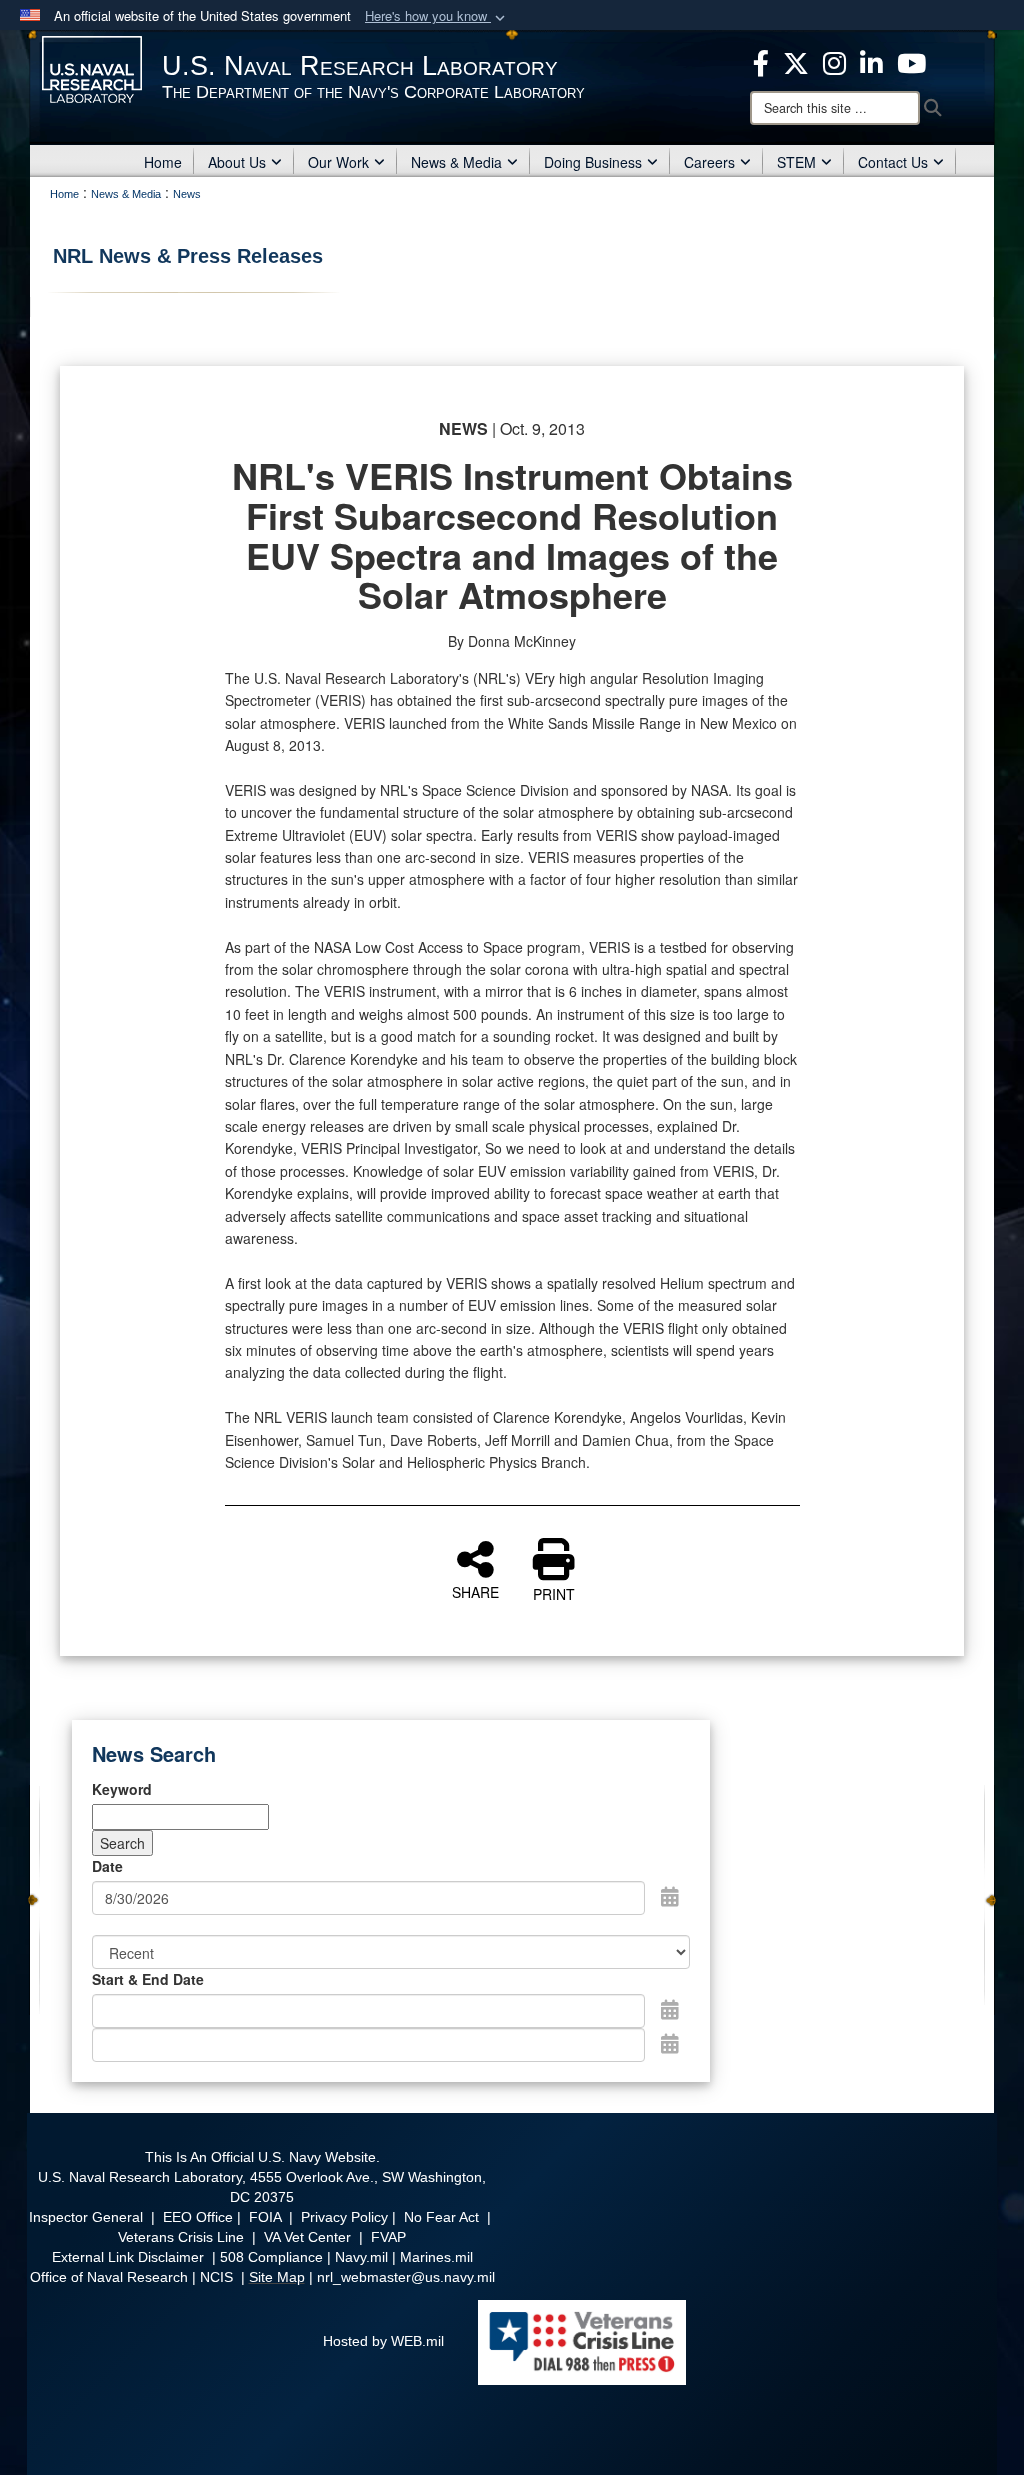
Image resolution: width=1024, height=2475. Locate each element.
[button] (437, 16)
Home (163, 162)
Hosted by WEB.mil (383, 2341)
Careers (709, 162)
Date (107, 1866)
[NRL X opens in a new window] (796, 61)
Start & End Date (148, 1979)
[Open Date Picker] (670, 1896)
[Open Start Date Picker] (670, 2009)
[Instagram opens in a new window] (834, 61)
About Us (237, 162)
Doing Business (593, 162)
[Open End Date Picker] (670, 2043)
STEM (796, 162)
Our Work (338, 162)
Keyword (122, 1789)
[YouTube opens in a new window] (911, 61)
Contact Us (893, 162)
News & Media (456, 162)
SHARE (475, 1591)
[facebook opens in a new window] (761, 61)
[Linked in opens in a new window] (871, 61)
